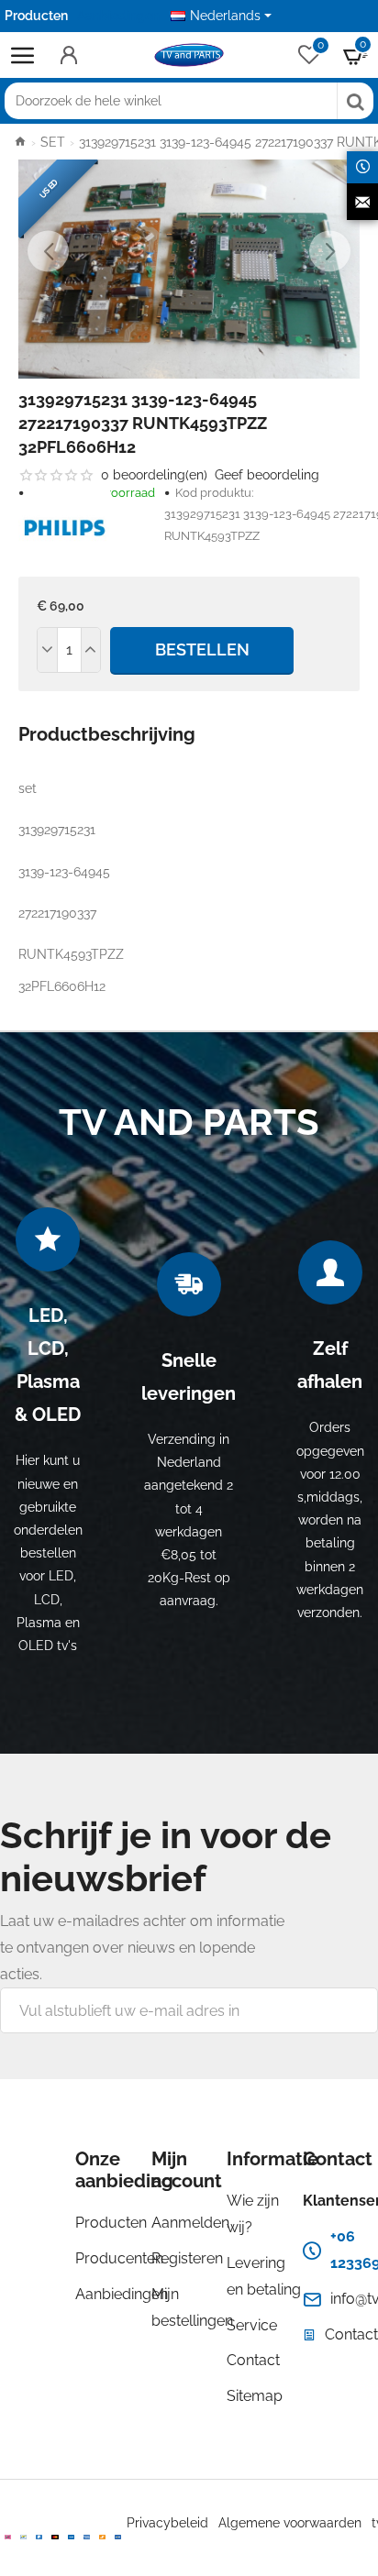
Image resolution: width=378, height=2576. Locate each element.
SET (53, 142)
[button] (48, 251)
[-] (48, 650)
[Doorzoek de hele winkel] (355, 101)
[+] (91, 650)
